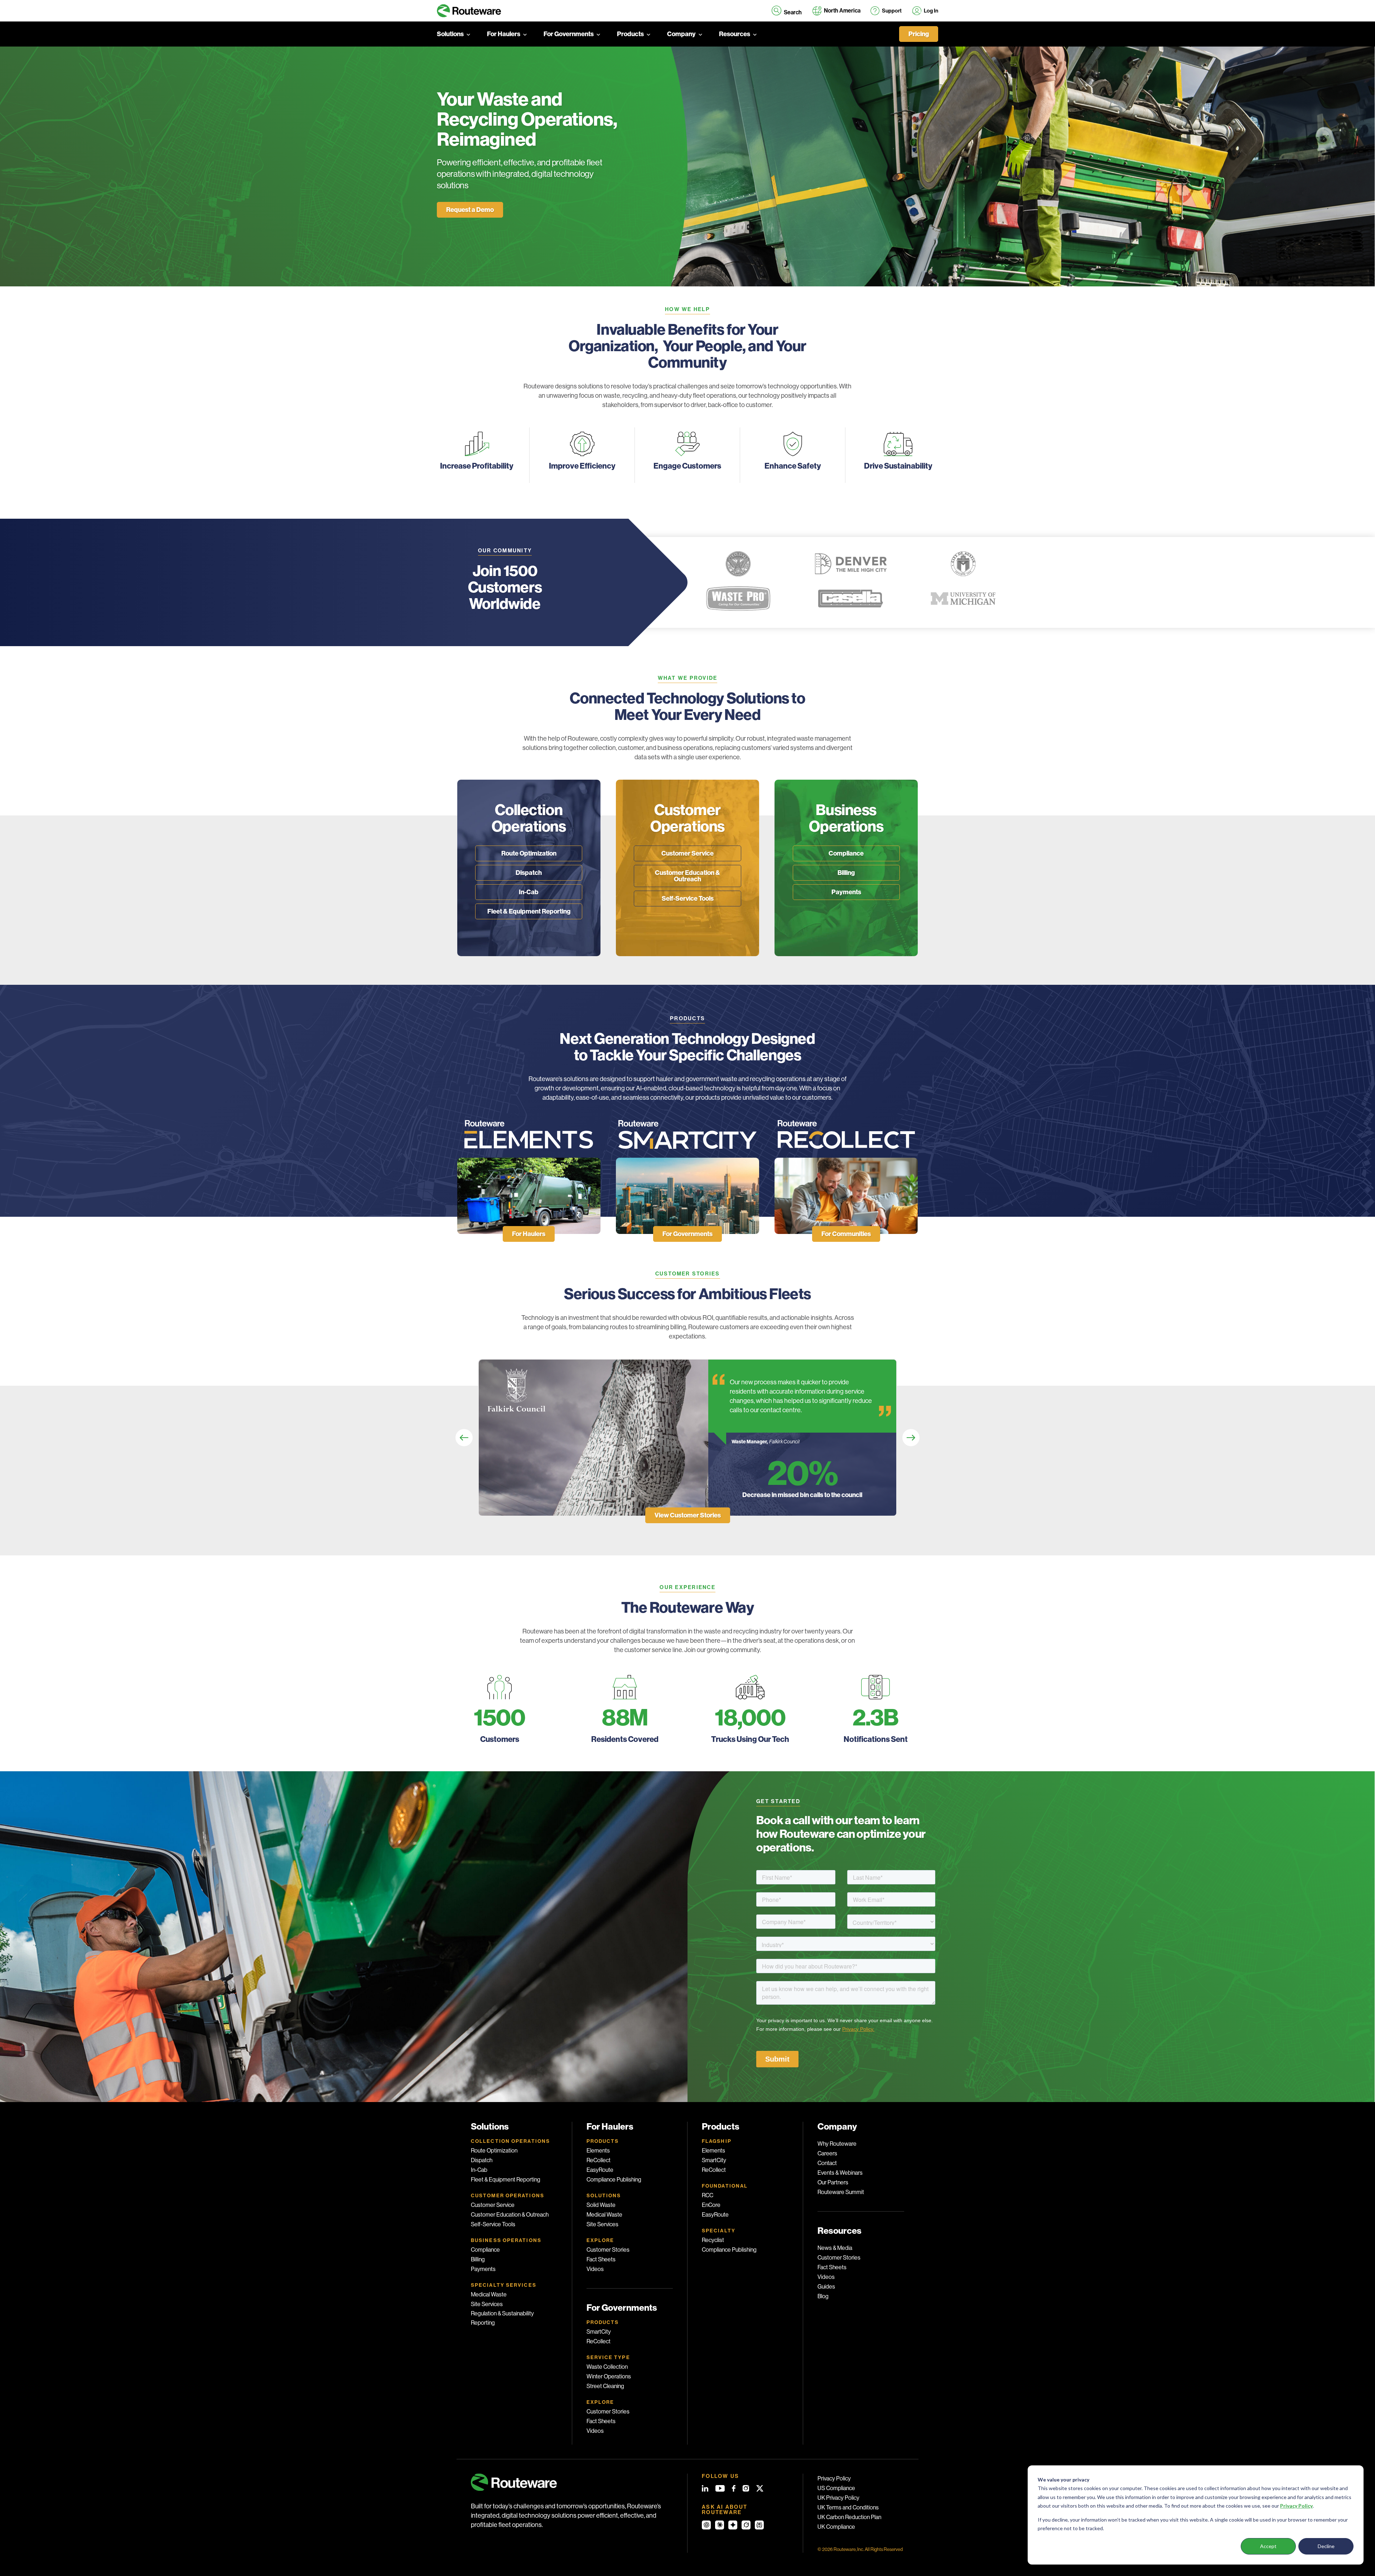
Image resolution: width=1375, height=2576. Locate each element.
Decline (1326, 2546)
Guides (826, 2287)
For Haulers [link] (529, 1234)
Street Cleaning (605, 2386)
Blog (823, 2296)
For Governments (569, 34)
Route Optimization (529, 853)
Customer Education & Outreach (687, 876)
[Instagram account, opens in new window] (746, 2488)
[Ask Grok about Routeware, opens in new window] (746, 2525)
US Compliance (836, 2488)
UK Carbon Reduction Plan (849, 2517)
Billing (846, 873)
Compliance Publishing (614, 2180)
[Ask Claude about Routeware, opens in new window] (720, 2525)
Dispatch (529, 873)
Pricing (919, 34)
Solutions (450, 34)
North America (842, 11)
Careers (827, 2153)
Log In (931, 11)
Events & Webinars (840, 2173)
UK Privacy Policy (838, 2498)
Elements (598, 2151)
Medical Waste (489, 2294)
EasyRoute (600, 2170)
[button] (787, 11)
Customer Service (687, 853)
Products (630, 34)
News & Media (835, 2248)
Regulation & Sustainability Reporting (502, 2318)
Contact (827, 2163)
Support (892, 11)
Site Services (487, 2304)
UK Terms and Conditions (848, 2507)
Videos (595, 2269)
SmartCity (599, 2332)
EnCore (711, 2205)
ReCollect (599, 2160)
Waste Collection (607, 2367)
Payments (846, 892)
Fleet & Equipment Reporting (529, 911)
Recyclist (713, 2240)
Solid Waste (601, 2205)
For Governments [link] (687, 1234)
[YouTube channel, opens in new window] (720, 2488)
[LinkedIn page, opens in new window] (705, 2488)
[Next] (911, 1438)
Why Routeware (837, 2144)
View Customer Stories (688, 1515)
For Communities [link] (846, 1234)
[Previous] (464, 1438)
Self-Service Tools (688, 899)
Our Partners (833, 2182)
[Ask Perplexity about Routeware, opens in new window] (759, 2525)
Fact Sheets (601, 2259)
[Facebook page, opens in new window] (734, 2488)
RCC (708, 2195)
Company (681, 34)
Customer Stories (608, 2250)
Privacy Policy (834, 2478)
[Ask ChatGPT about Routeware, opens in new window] (706, 2525)
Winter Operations (609, 2376)
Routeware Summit (841, 2192)
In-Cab (529, 892)
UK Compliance (836, 2527)
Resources (735, 34)
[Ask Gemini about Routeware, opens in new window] (733, 2525)
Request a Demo (470, 210)
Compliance (846, 853)
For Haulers (504, 34)
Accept (1268, 2546)
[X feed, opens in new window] (760, 2488)
